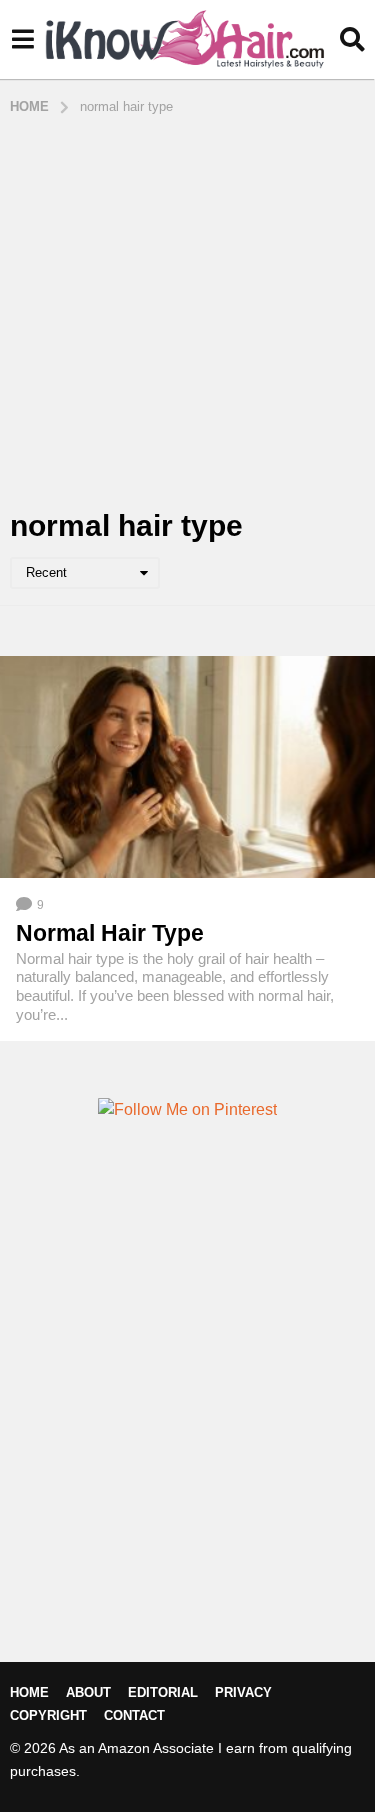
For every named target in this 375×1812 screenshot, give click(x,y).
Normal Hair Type (110, 933)
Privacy (243, 1692)
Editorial (163, 1692)
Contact (134, 1715)
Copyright (48, 1715)
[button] (22, 40)
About (88, 1692)
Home (29, 1692)
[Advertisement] (187, 313)
